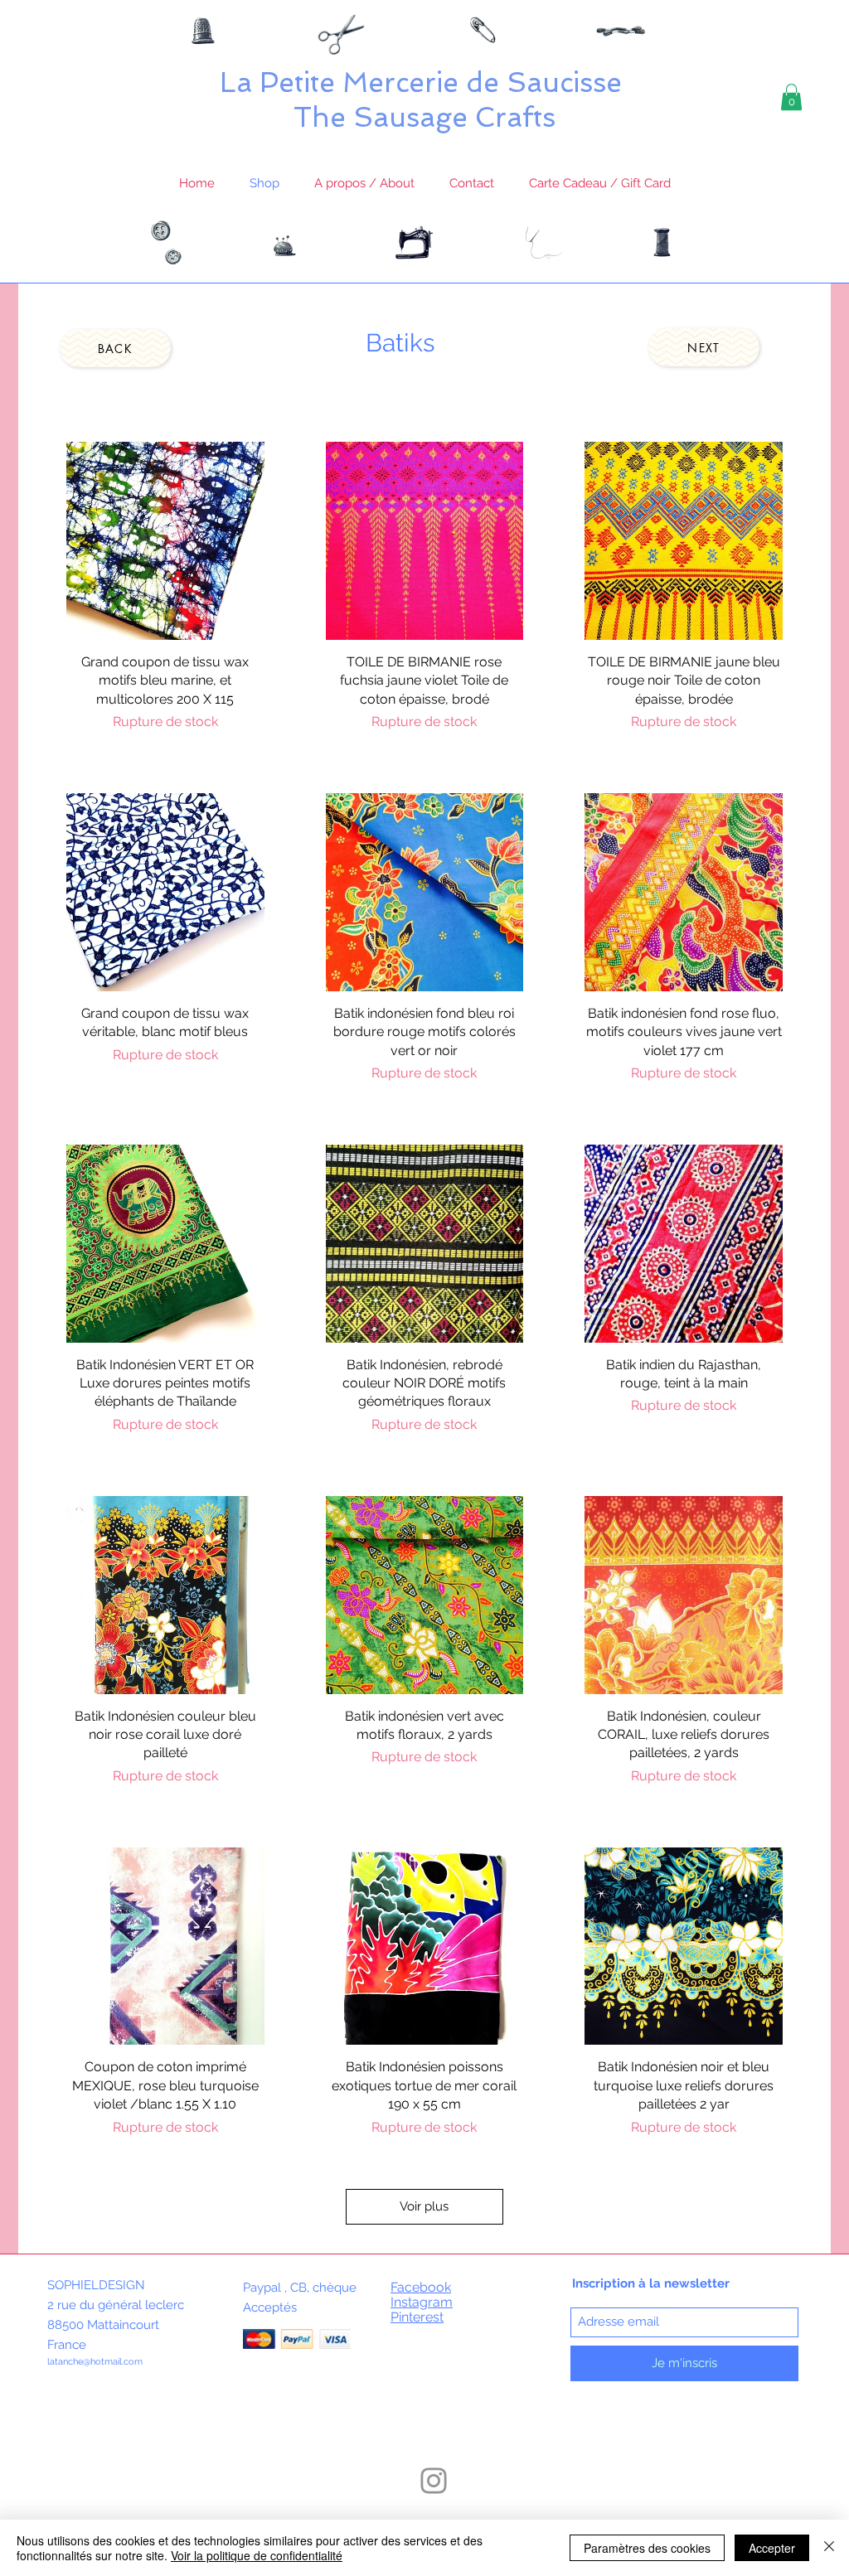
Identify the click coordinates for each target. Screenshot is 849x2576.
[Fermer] (829, 2548)
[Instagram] (434, 2481)
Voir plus (424, 2206)
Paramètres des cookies (647, 2548)
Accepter (772, 2548)
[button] (791, 97)
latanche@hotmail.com (95, 2362)
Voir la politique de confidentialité (257, 2555)
